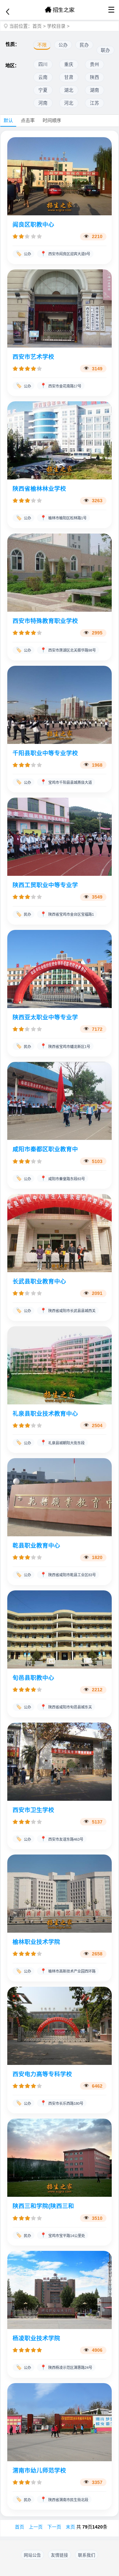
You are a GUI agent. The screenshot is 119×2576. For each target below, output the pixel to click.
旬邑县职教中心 (33, 1678)
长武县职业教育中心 (39, 1281)
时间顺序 (52, 120)
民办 (84, 45)
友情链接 (59, 2555)
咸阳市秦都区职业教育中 (45, 1149)
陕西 (95, 77)
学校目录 (56, 26)
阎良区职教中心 (33, 225)
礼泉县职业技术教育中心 (45, 1414)
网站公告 (32, 2555)
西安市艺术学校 (33, 357)
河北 (69, 103)
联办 (105, 50)
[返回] (8, 12)
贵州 (95, 64)
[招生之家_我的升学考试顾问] (59, 10)
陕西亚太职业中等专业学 (45, 1017)
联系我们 (87, 2555)
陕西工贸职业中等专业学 (45, 885)
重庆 (69, 64)
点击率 (28, 120)
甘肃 (69, 77)
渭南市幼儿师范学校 (39, 2470)
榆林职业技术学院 (36, 1942)
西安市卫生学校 (33, 1810)
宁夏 (43, 90)
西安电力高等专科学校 (42, 2074)
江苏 (95, 103)
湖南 (95, 90)
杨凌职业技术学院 (36, 2338)
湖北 (69, 90)
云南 (43, 77)
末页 (70, 2527)
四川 (43, 64)
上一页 (36, 2527)
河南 (43, 103)
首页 (37, 26)
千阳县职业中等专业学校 (45, 753)
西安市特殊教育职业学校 (45, 621)
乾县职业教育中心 (36, 1546)
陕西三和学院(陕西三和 (43, 2206)
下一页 (54, 2527)
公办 (63, 45)
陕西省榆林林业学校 (39, 489)
